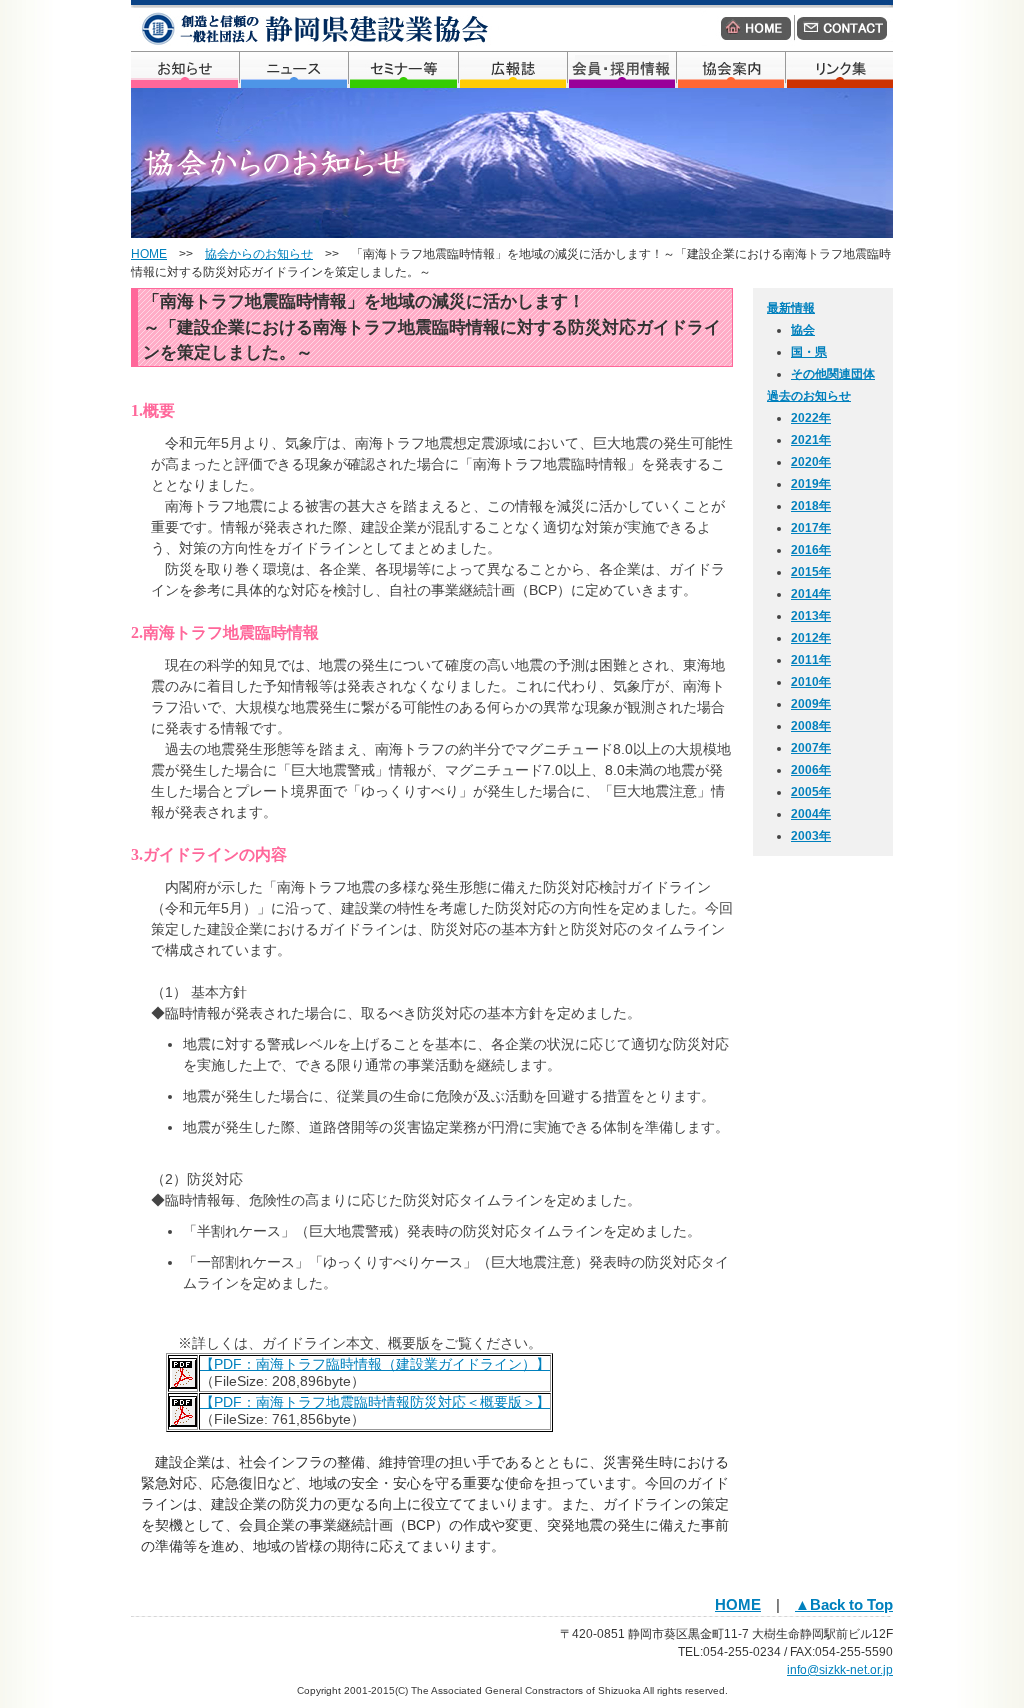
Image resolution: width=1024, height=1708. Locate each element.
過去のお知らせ (809, 396)
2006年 (811, 770)
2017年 (811, 528)
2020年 (811, 462)
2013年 (811, 616)
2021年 (811, 440)
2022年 (811, 418)
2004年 (811, 814)
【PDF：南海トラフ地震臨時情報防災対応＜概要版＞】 (375, 1402)
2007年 (811, 748)
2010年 (811, 682)
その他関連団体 (833, 374)
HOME (149, 254)
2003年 (811, 836)
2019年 (811, 484)
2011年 (811, 660)
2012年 (811, 638)
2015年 (811, 572)
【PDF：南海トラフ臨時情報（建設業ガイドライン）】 (375, 1364)
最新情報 (791, 308)
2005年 (811, 792)
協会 (803, 330)
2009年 (811, 704)
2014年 (811, 594)
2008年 (811, 726)
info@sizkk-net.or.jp (840, 1670)
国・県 (809, 352)
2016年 (811, 550)
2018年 (811, 506)
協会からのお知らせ (259, 254)
